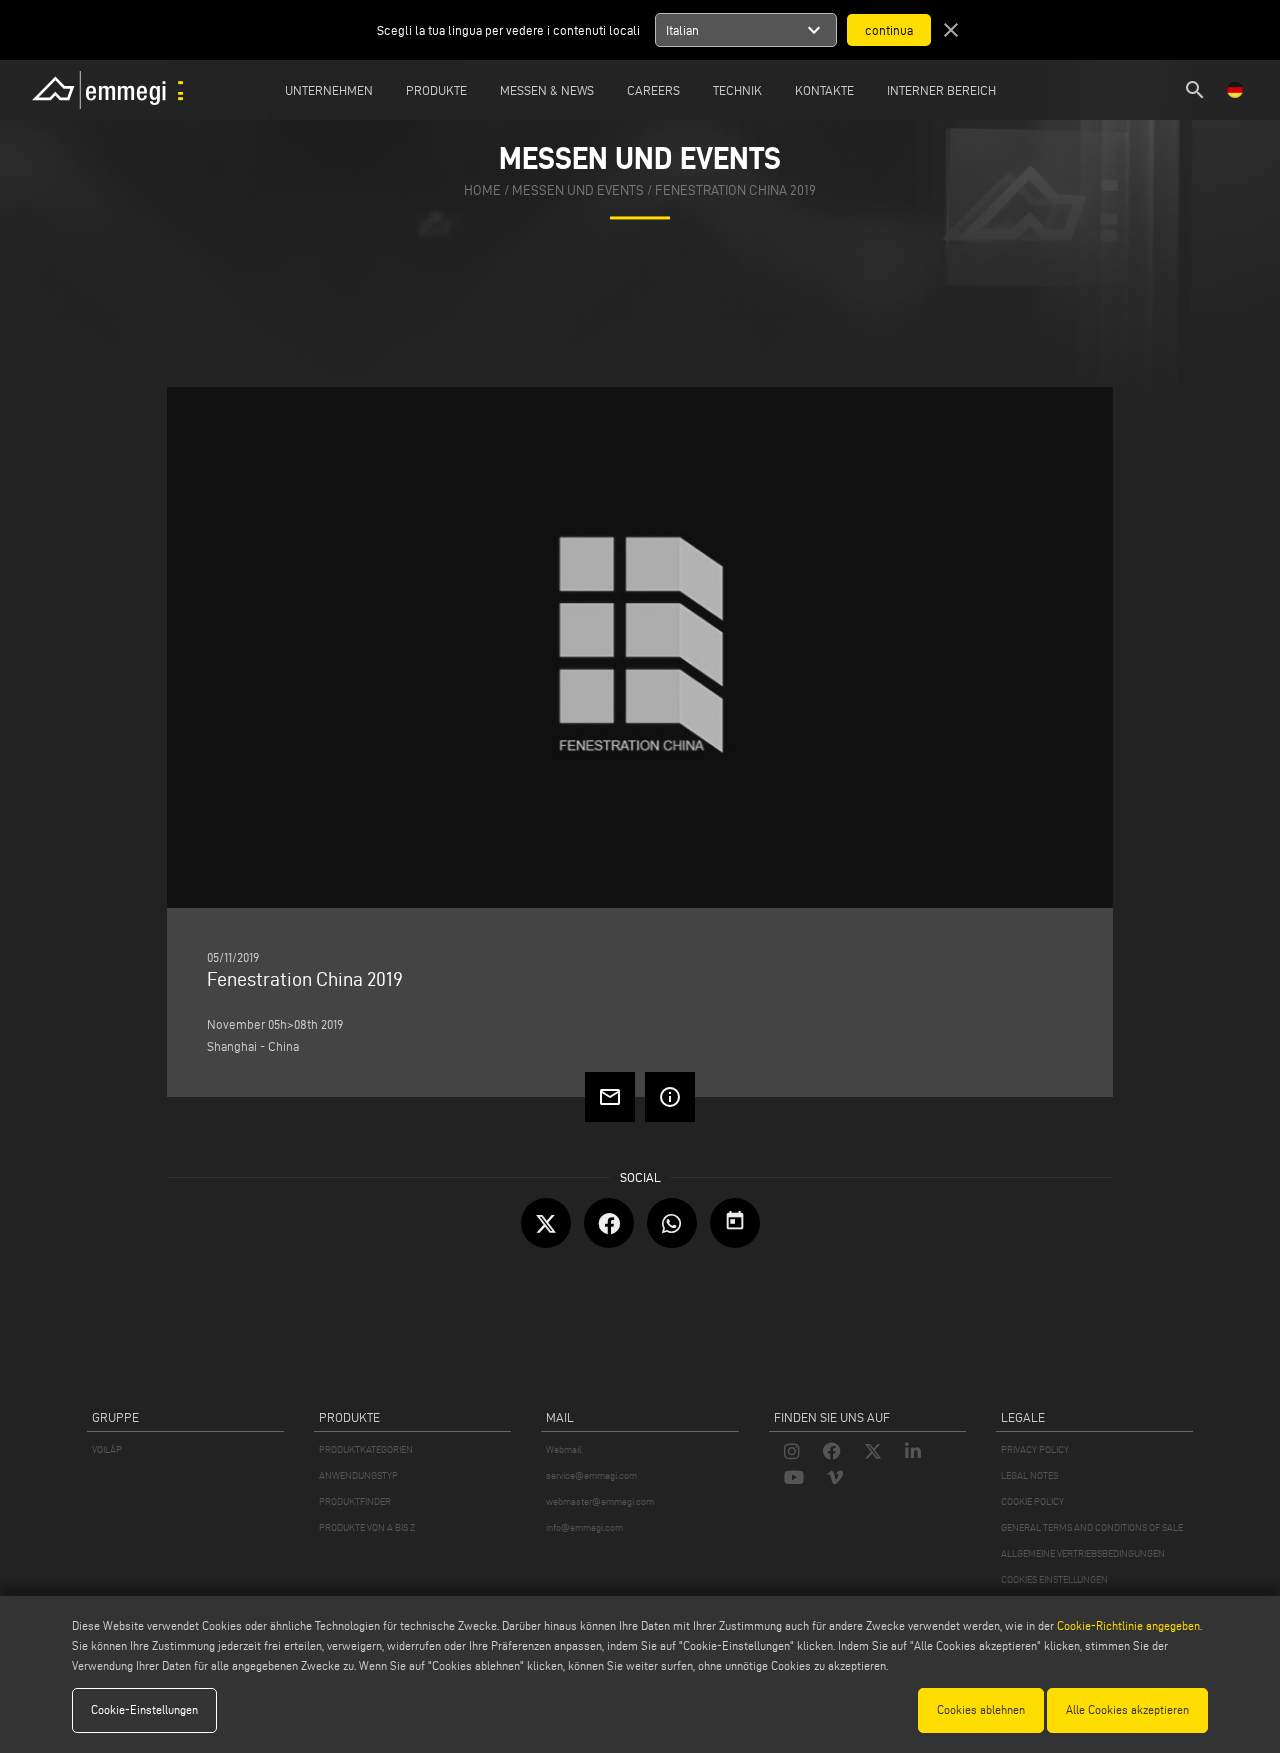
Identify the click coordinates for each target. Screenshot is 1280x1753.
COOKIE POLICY (1032, 1501)
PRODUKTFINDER (355, 1501)
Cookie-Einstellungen (144, 1709)
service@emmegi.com (591, 1475)
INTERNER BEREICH (941, 90)
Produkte (436, 90)
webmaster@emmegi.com (600, 1501)
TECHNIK (737, 90)
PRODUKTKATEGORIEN (366, 1449)
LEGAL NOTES (1029, 1475)
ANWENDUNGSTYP (358, 1475)
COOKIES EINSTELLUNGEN (1054, 1579)
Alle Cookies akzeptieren (1127, 1709)
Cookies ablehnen (981, 1709)
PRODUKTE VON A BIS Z (367, 1527)
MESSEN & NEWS (547, 90)
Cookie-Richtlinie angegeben (1128, 1625)
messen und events (578, 190)
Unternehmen (329, 90)
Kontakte (824, 90)
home (482, 190)
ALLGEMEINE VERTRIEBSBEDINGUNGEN (1083, 1553)
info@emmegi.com (584, 1527)
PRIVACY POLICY (1035, 1449)
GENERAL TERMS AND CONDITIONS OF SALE (1092, 1527)
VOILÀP (107, 1449)
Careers (653, 90)
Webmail (564, 1449)
